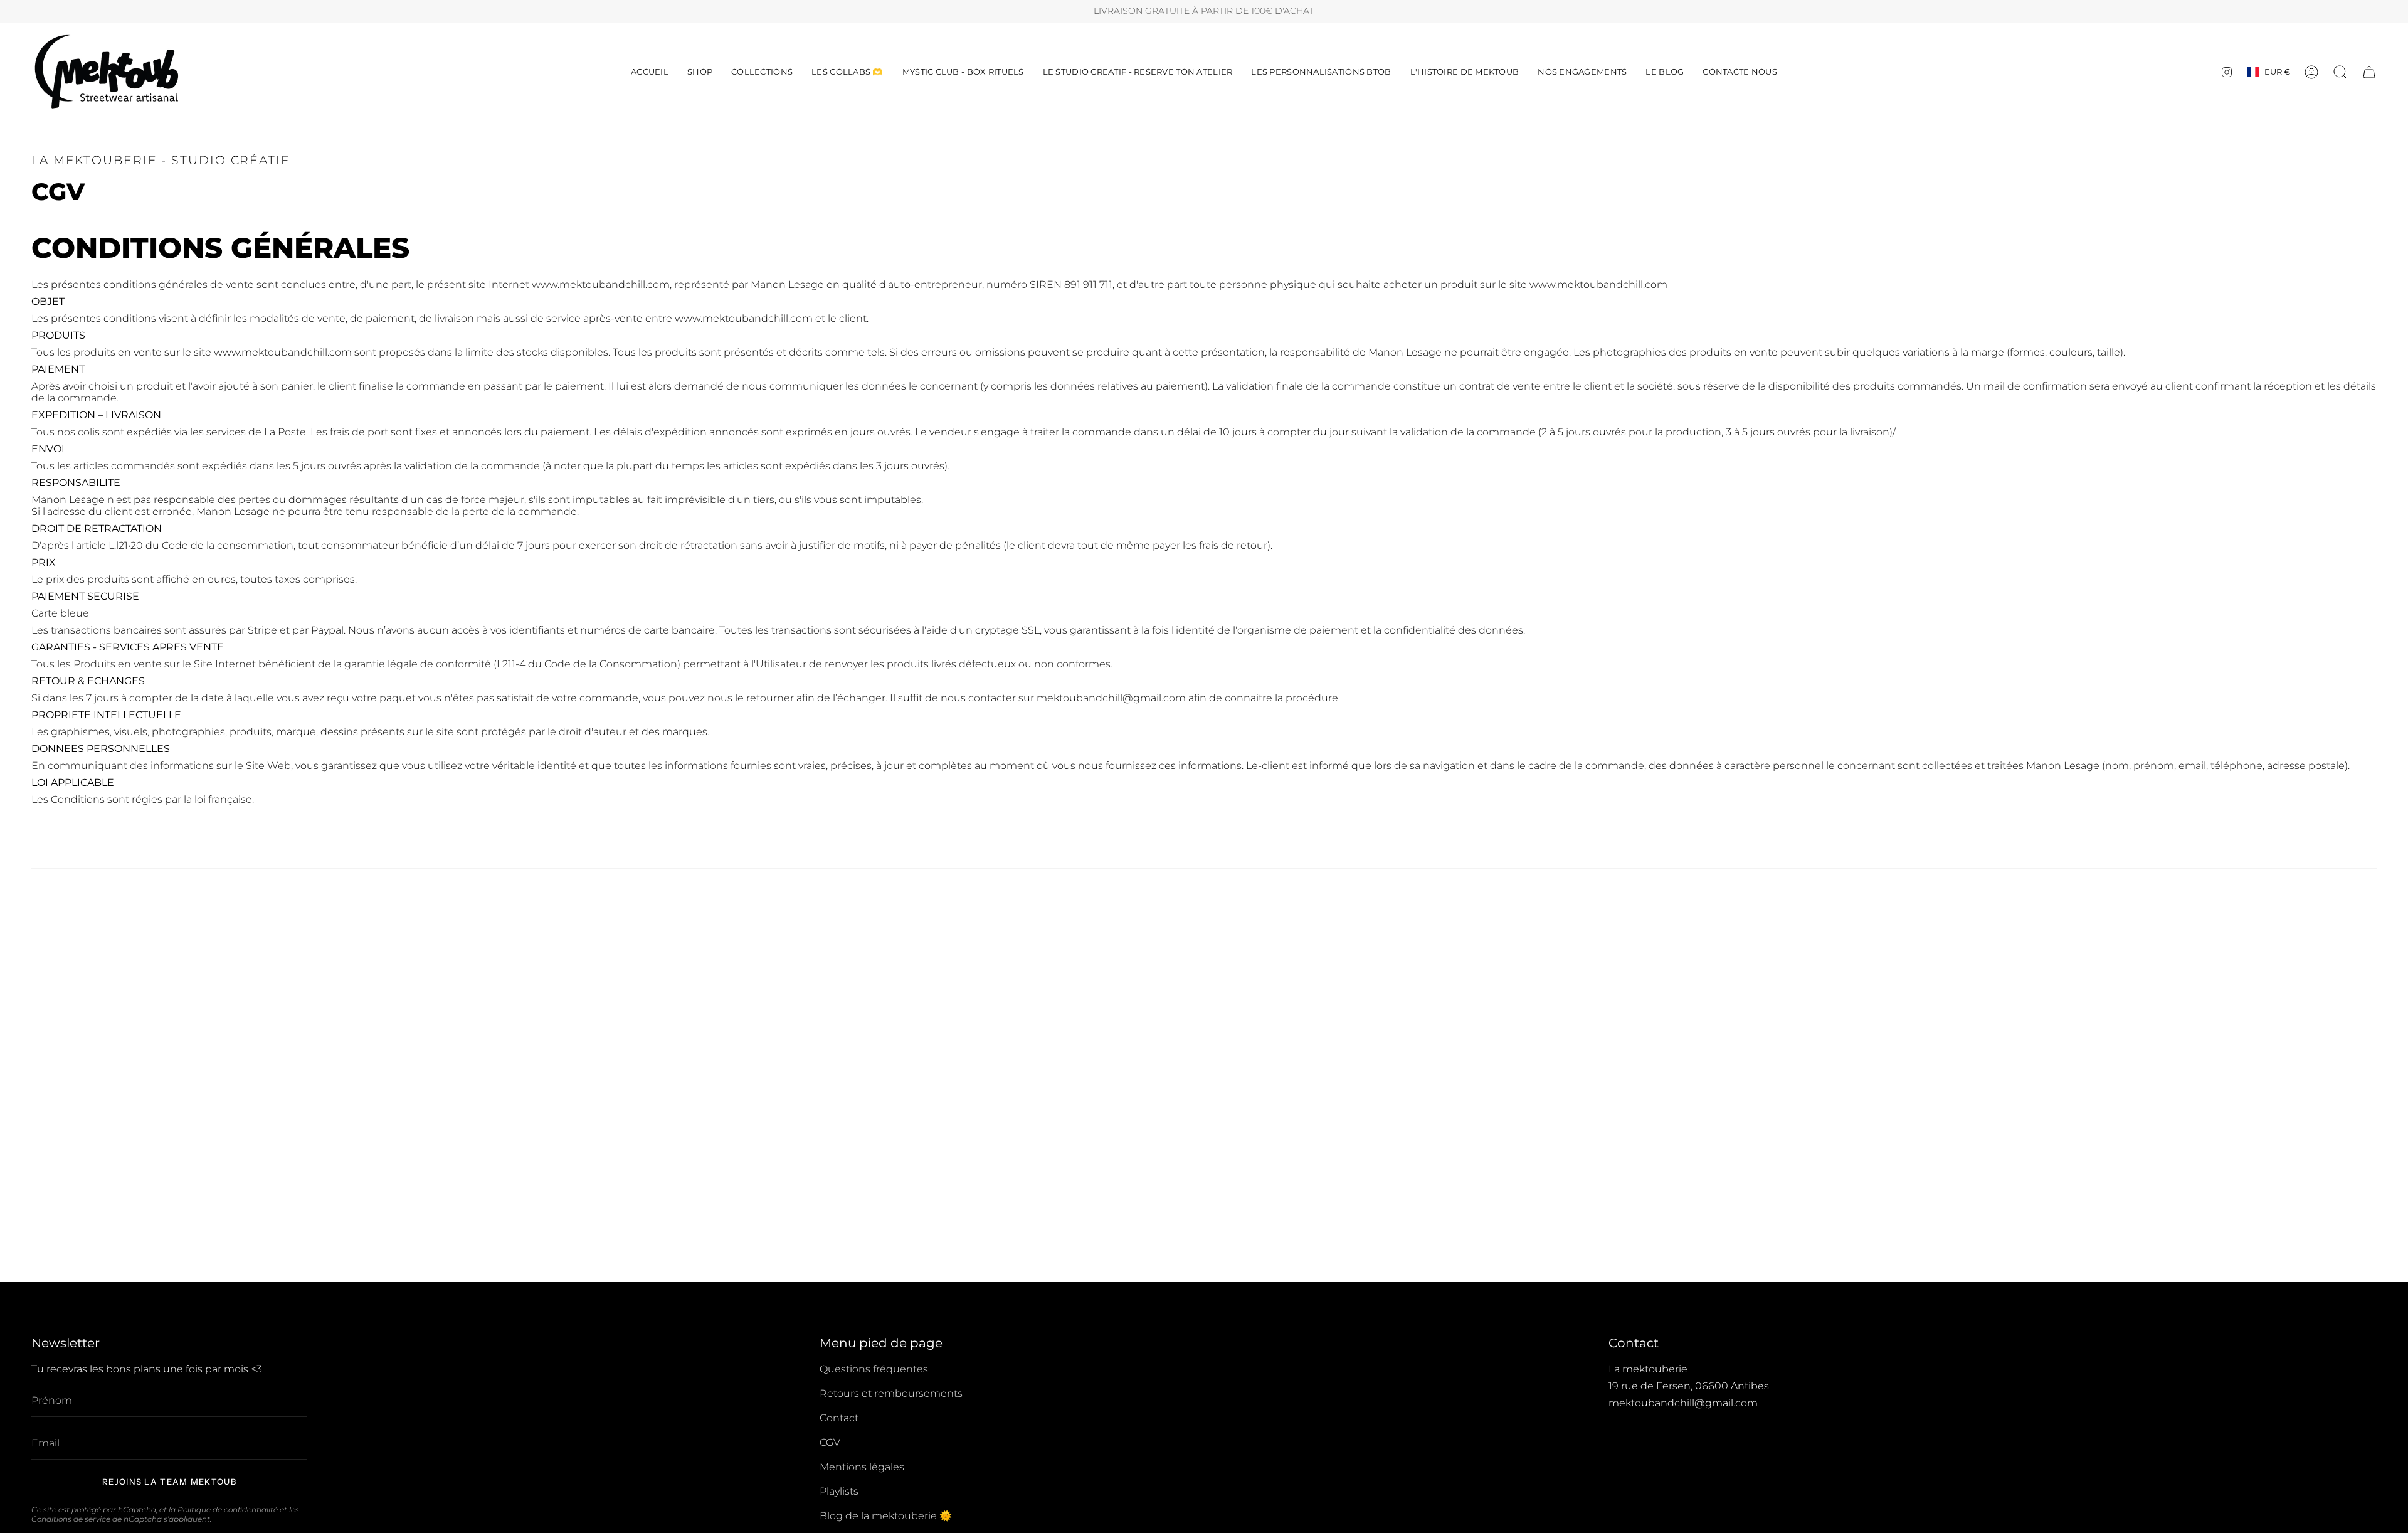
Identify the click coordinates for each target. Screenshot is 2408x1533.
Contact (839, 1418)
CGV (830, 1442)
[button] (700, 72)
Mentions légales (862, 1467)
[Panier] (2369, 72)
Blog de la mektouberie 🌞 (886, 1516)
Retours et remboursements (891, 1393)
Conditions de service (71, 1519)
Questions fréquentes (874, 1369)
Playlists (839, 1491)
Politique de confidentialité (228, 1509)
